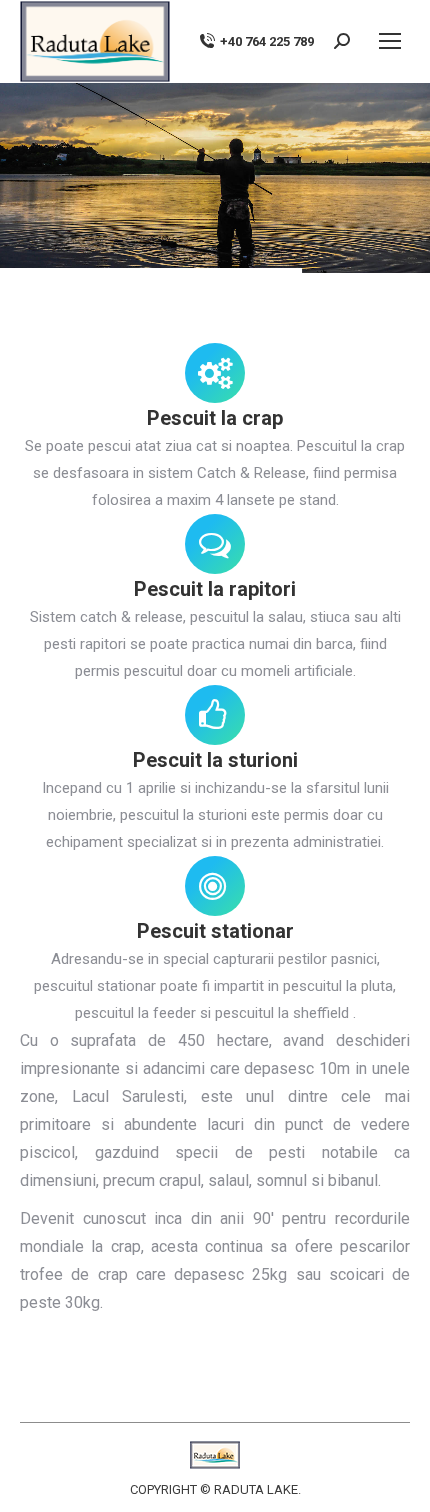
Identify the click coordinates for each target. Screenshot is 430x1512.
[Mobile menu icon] (390, 41)
